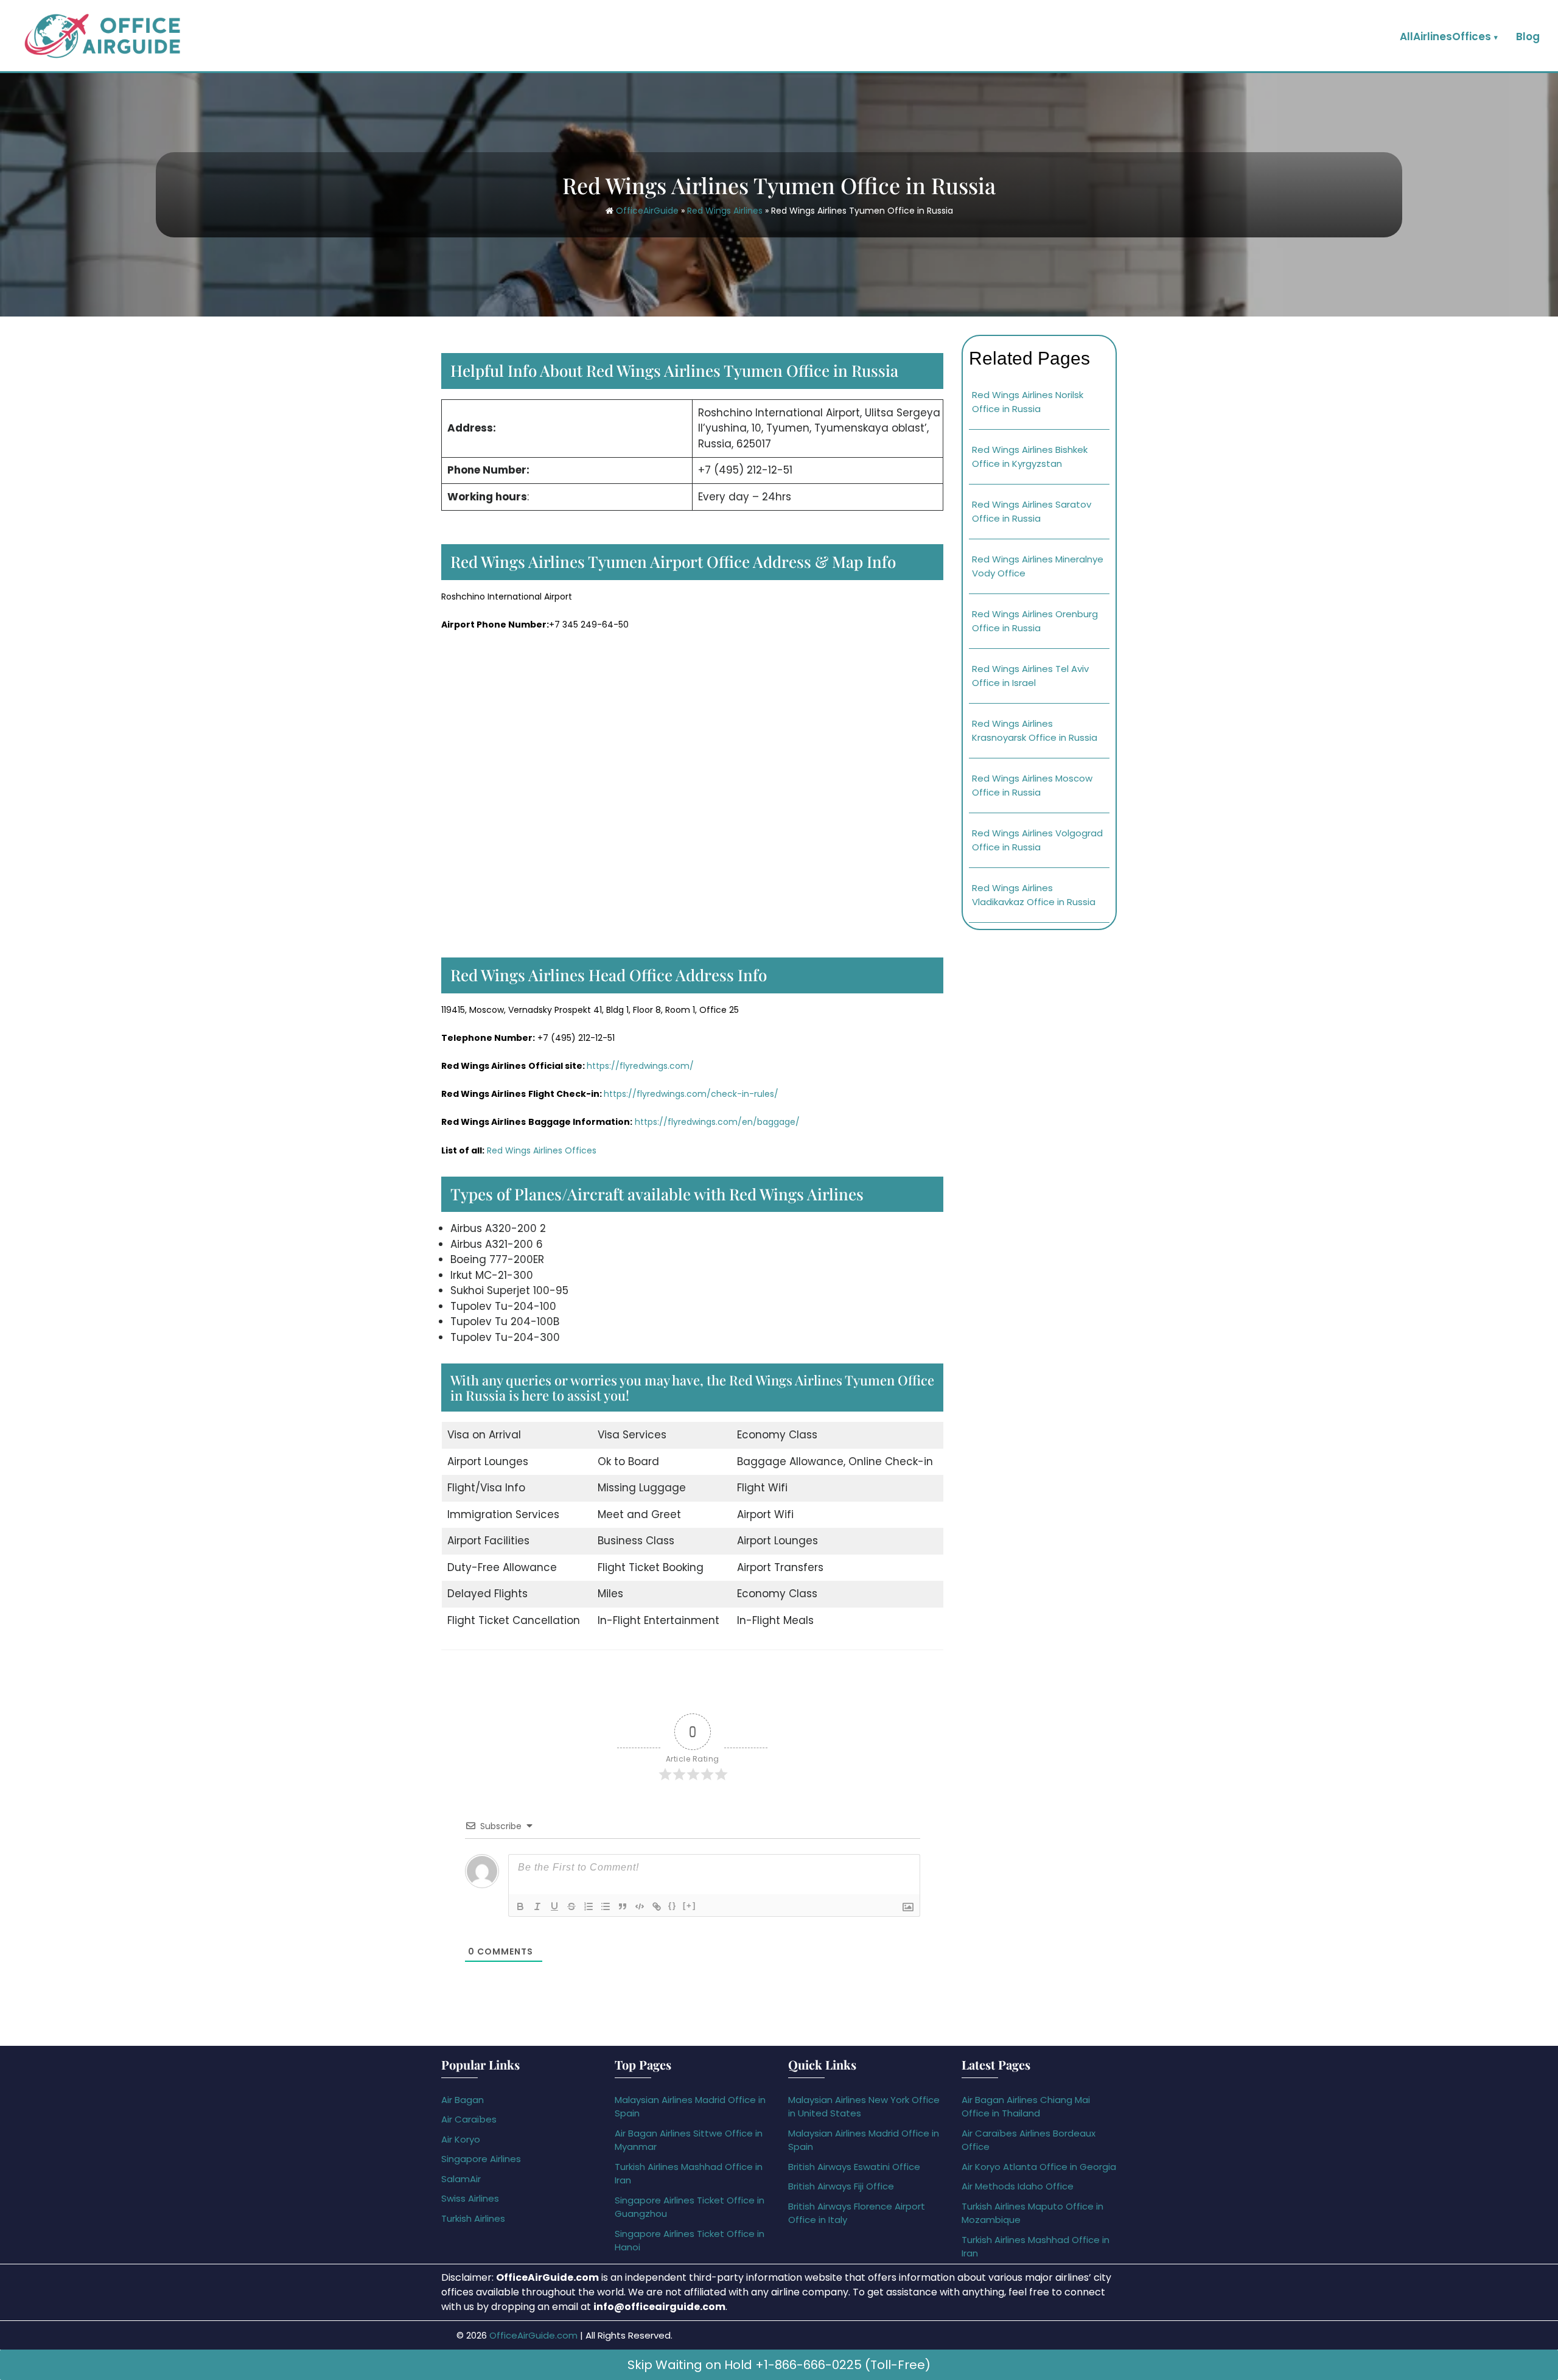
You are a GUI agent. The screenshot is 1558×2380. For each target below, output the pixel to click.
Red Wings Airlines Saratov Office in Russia (1032, 511)
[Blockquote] (623, 1906)
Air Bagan (463, 2100)
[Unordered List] (606, 1906)
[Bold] (520, 1906)
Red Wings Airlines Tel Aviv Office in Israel (1030, 676)
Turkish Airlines (473, 2218)
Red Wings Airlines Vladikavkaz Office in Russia (1034, 895)
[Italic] (537, 1906)
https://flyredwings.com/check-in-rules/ (691, 1094)
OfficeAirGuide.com (533, 2335)
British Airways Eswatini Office (854, 2167)
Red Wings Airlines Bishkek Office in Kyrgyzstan (1030, 457)
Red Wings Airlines (725, 211)
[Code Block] (640, 1906)
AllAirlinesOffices (1445, 37)
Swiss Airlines (470, 2198)
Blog (1528, 37)
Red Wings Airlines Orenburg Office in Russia (1035, 621)
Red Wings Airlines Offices (542, 1150)
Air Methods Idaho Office (1018, 2186)
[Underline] (554, 1906)
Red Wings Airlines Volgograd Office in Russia (1037, 840)
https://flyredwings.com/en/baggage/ (717, 1122)
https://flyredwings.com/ (640, 1066)
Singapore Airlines (481, 2159)
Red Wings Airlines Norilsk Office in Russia (1028, 402)
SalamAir (461, 2179)
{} (672, 1906)
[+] (690, 1906)
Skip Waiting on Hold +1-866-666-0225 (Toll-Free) (779, 2365)
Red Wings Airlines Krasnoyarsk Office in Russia (1035, 730)
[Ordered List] (589, 1906)
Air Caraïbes (469, 2119)
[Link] (657, 1906)
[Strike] (571, 1906)
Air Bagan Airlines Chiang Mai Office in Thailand (1026, 2107)
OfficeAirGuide (647, 211)
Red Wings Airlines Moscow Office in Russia (1032, 785)
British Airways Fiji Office (841, 2186)
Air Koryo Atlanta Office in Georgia (1039, 2167)
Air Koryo (461, 2139)
